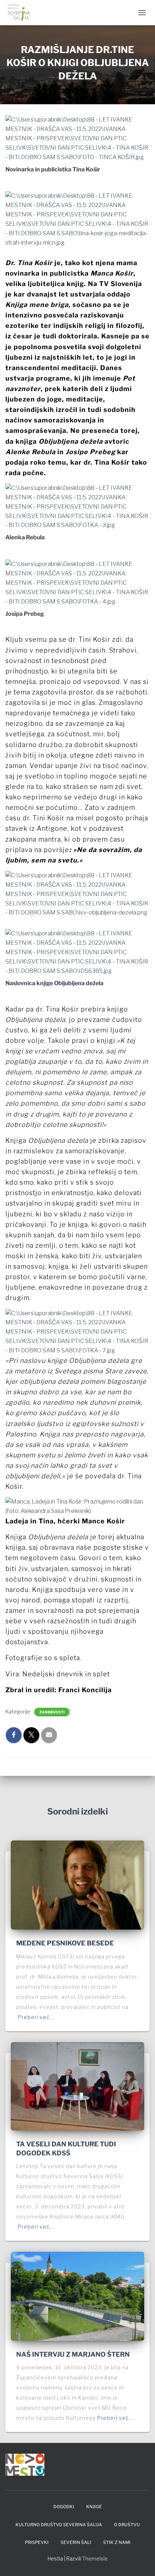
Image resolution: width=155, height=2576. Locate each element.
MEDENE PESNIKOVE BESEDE (65, 1943)
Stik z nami (117, 2542)
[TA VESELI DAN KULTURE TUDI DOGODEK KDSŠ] (77, 2086)
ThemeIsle (95, 2559)
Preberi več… (36, 2017)
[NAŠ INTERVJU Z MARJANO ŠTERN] (77, 2296)
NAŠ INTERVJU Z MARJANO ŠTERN (73, 2354)
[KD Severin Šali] (22, 13)
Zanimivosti (52, 1712)
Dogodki (64, 2507)
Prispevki (37, 2542)
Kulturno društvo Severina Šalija (59, 2525)
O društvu (127, 2525)
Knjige (94, 2507)
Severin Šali (76, 2542)
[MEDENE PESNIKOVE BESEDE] (77, 1884)
